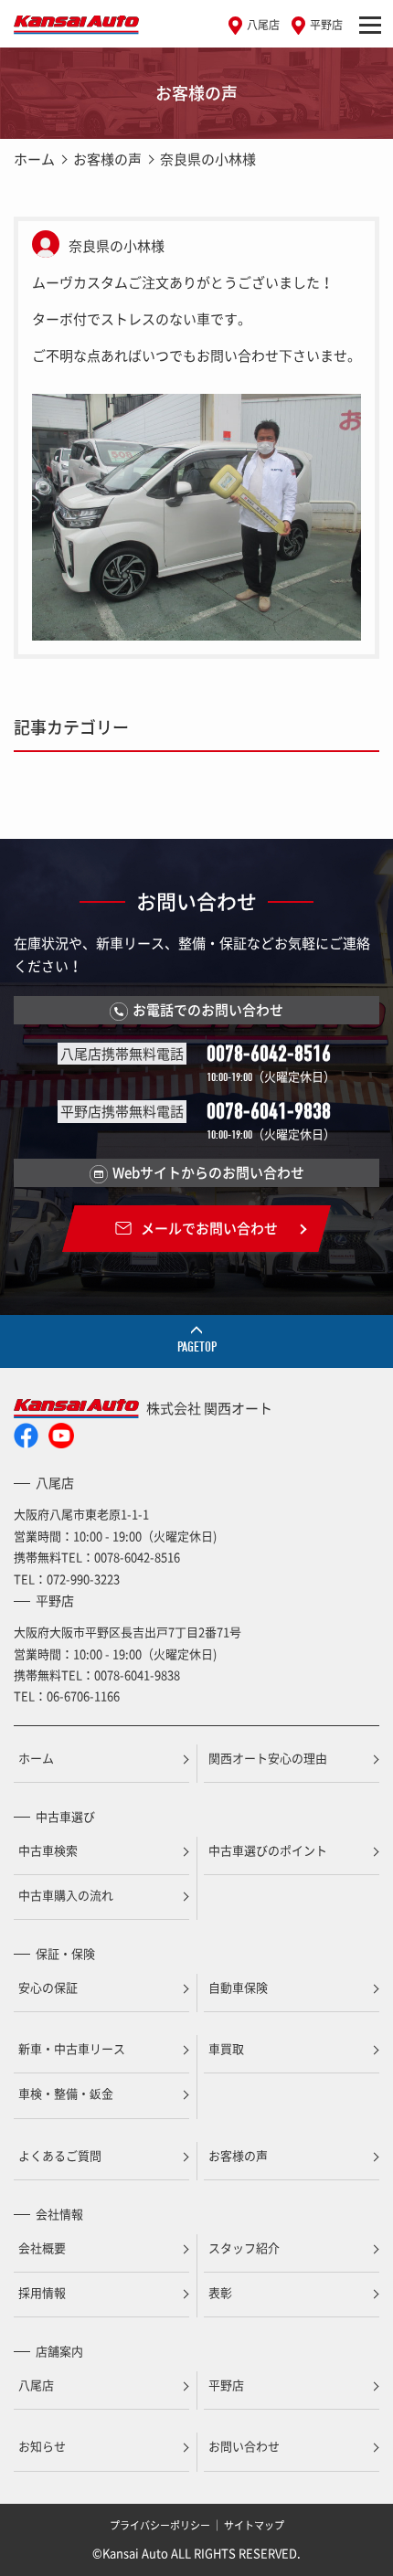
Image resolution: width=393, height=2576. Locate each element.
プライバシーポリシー (160, 2525)
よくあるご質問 (60, 2155)
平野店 (326, 25)
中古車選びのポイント (268, 1850)
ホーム (34, 159)
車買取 (226, 2048)
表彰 (220, 2292)
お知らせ (42, 2446)
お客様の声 (107, 159)
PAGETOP (197, 1347)
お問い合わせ (244, 2446)
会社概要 (42, 2247)
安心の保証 (48, 1987)
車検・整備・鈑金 (66, 2093)
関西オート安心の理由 (268, 1758)
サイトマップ (254, 2525)
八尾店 (263, 25)
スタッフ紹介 (244, 2247)
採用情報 (42, 2292)
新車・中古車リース (72, 2048)
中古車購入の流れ (66, 1895)
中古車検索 (48, 1850)
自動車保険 (238, 1987)
